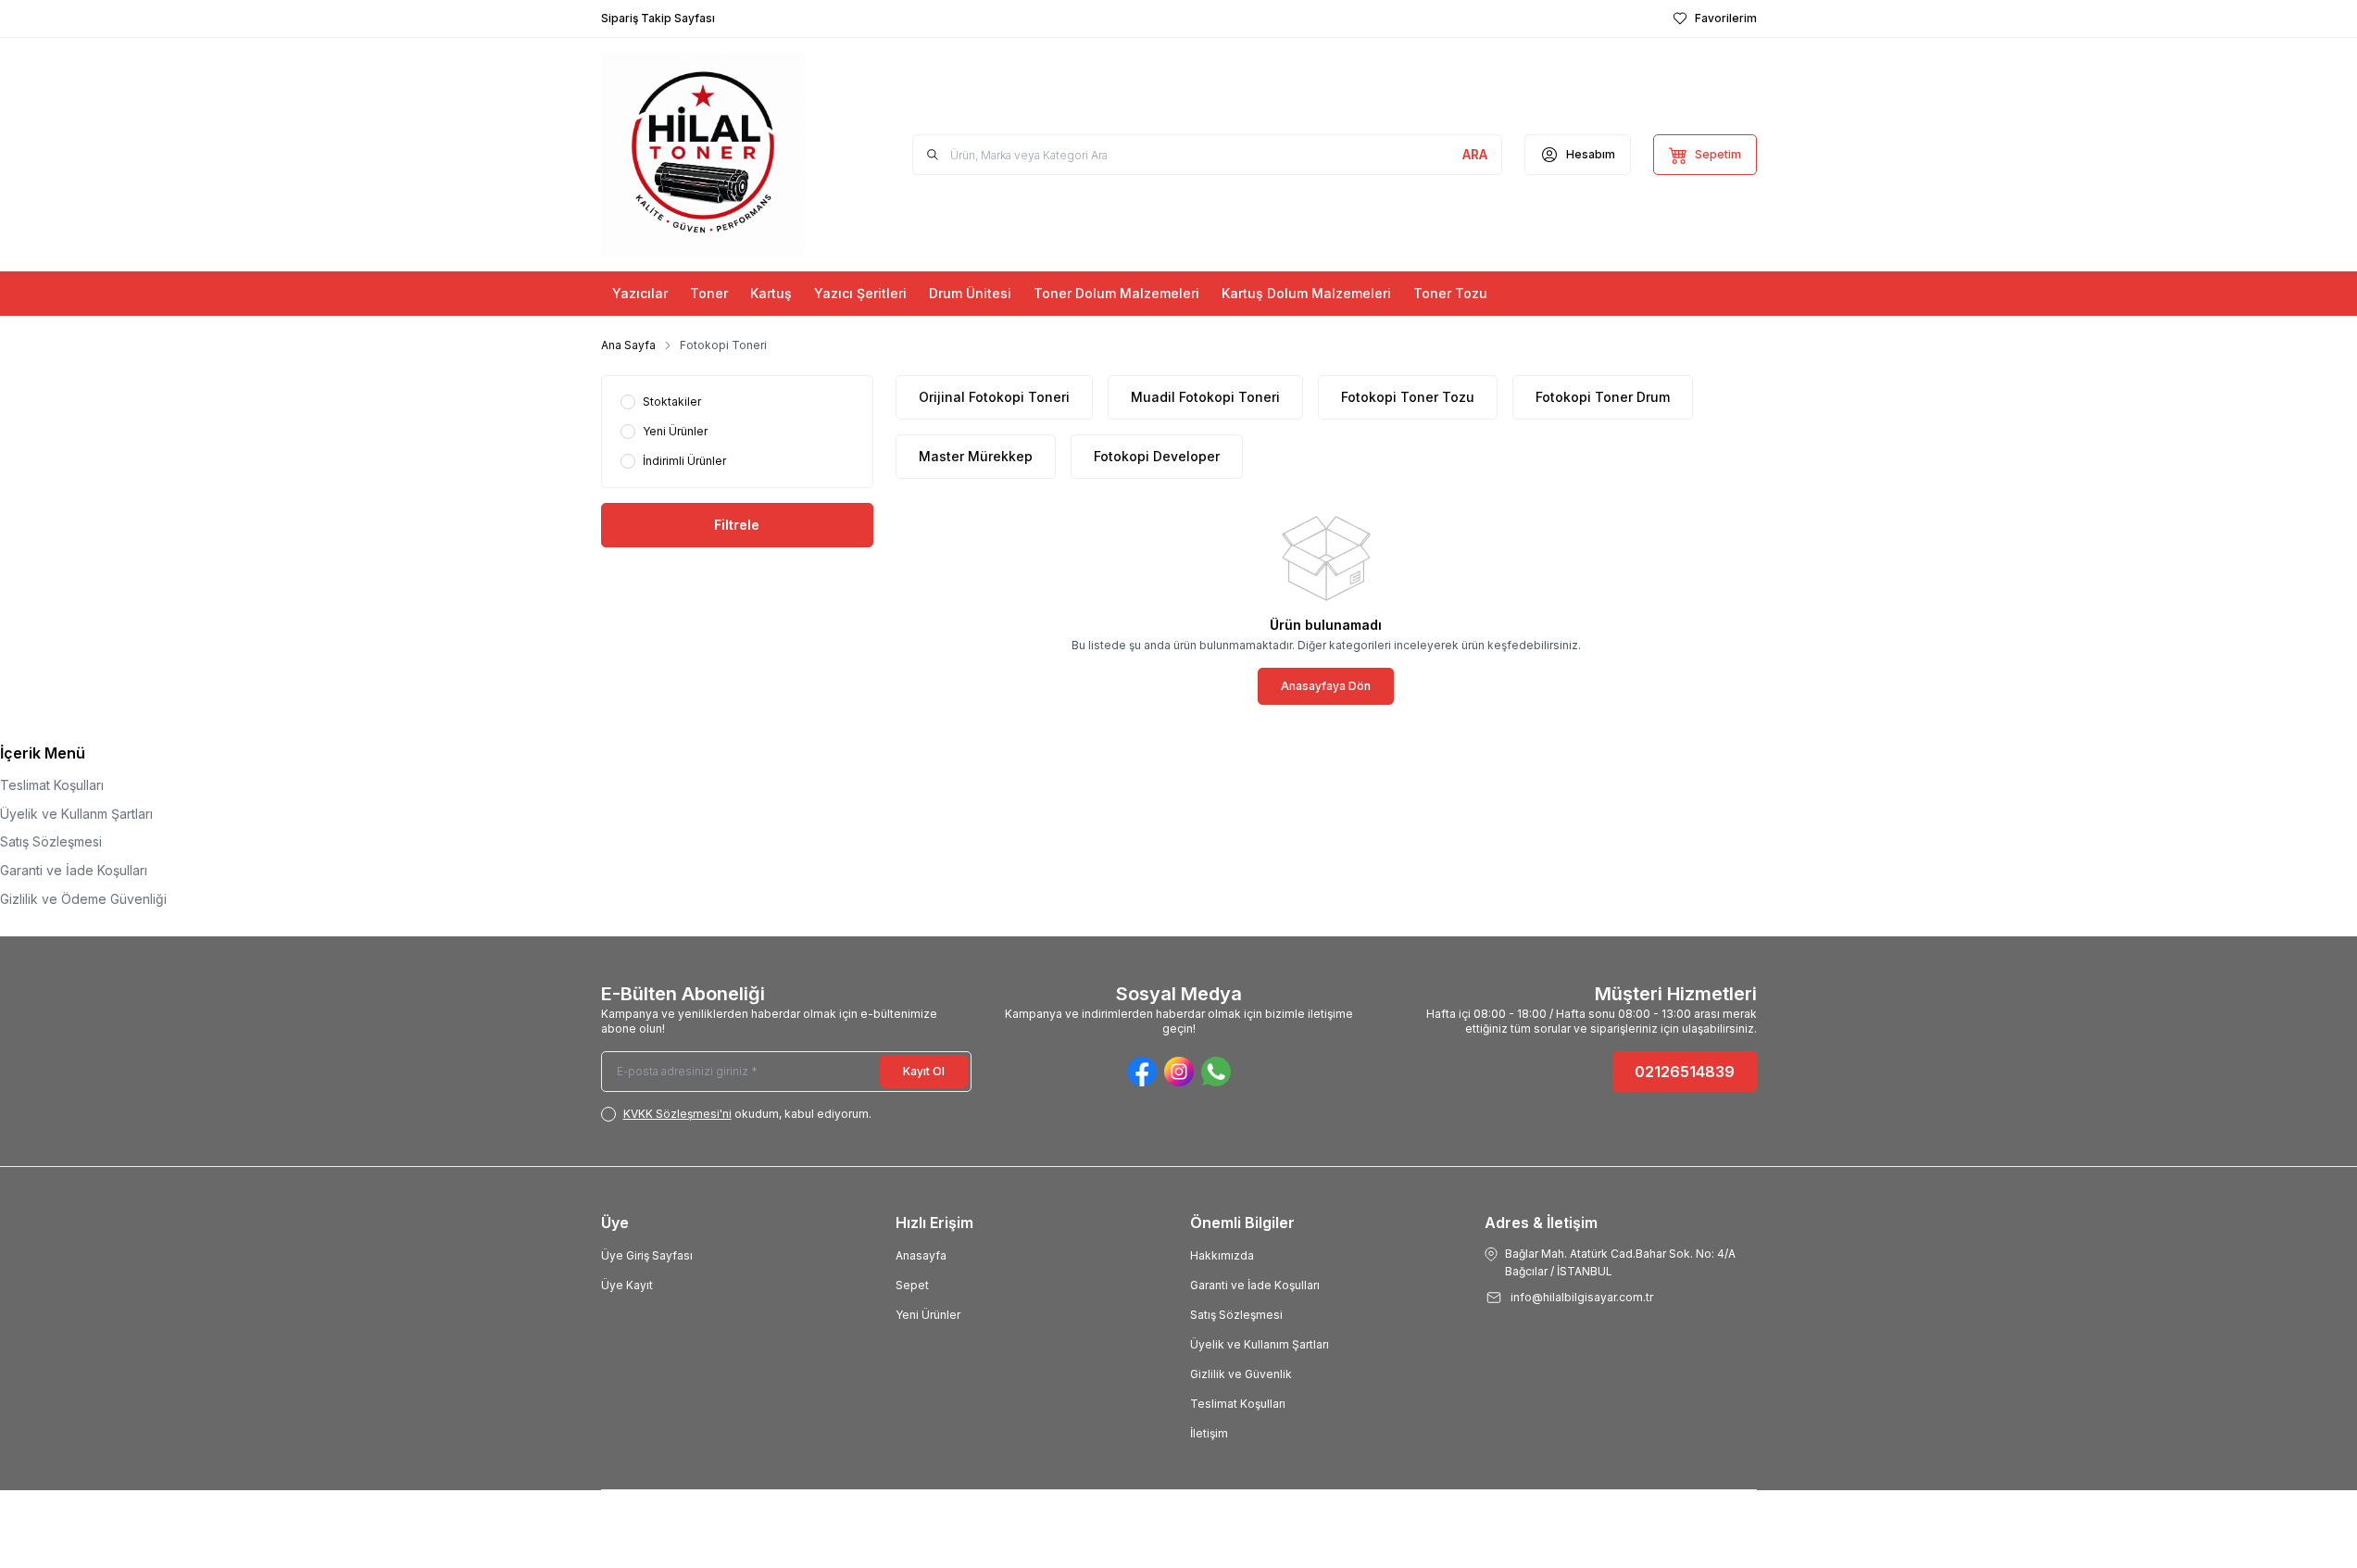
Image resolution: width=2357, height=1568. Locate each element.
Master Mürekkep (976, 456)
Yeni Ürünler (928, 1315)
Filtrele (737, 525)
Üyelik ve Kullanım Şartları (1260, 1344)
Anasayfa (921, 1255)
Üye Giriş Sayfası (647, 1255)
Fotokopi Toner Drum (1603, 397)
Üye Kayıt (627, 1285)
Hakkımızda (1222, 1255)
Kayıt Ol (924, 1071)
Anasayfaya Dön (1326, 686)
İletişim (1209, 1433)
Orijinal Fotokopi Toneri (994, 397)
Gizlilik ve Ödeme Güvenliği (83, 899)
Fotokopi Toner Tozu (1408, 397)
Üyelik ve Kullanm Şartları (76, 814)
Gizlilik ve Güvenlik (1241, 1374)
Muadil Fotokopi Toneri (1205, 397)
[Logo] (703, 155)
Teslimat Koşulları (52, 785)
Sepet (912, 1285)
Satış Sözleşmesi (51, 841)
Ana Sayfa (628, 345)
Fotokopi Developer (1157, 456)
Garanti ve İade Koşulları (74, 870)
